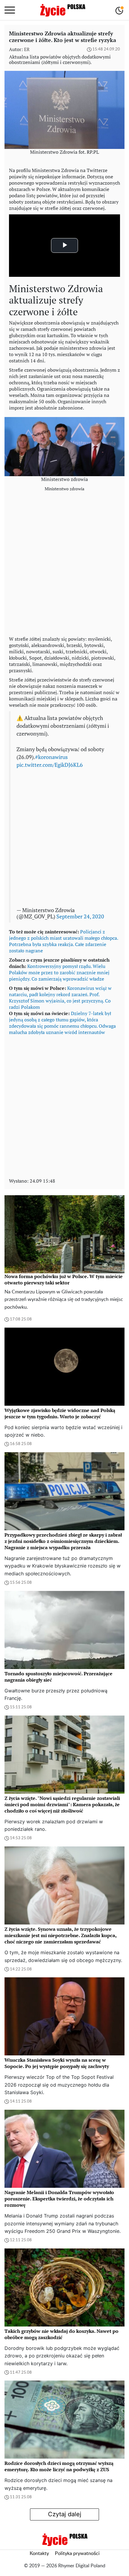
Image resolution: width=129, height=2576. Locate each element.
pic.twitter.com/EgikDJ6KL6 (50, 765)
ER (27, 49)
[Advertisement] (64, 565)
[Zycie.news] (62, 10)
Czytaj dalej (65, 2514)
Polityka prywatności (77, 2553)
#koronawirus (51, 757)
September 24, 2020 (80, 916)
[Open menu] (10, 10)
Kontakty (39, 2553)
